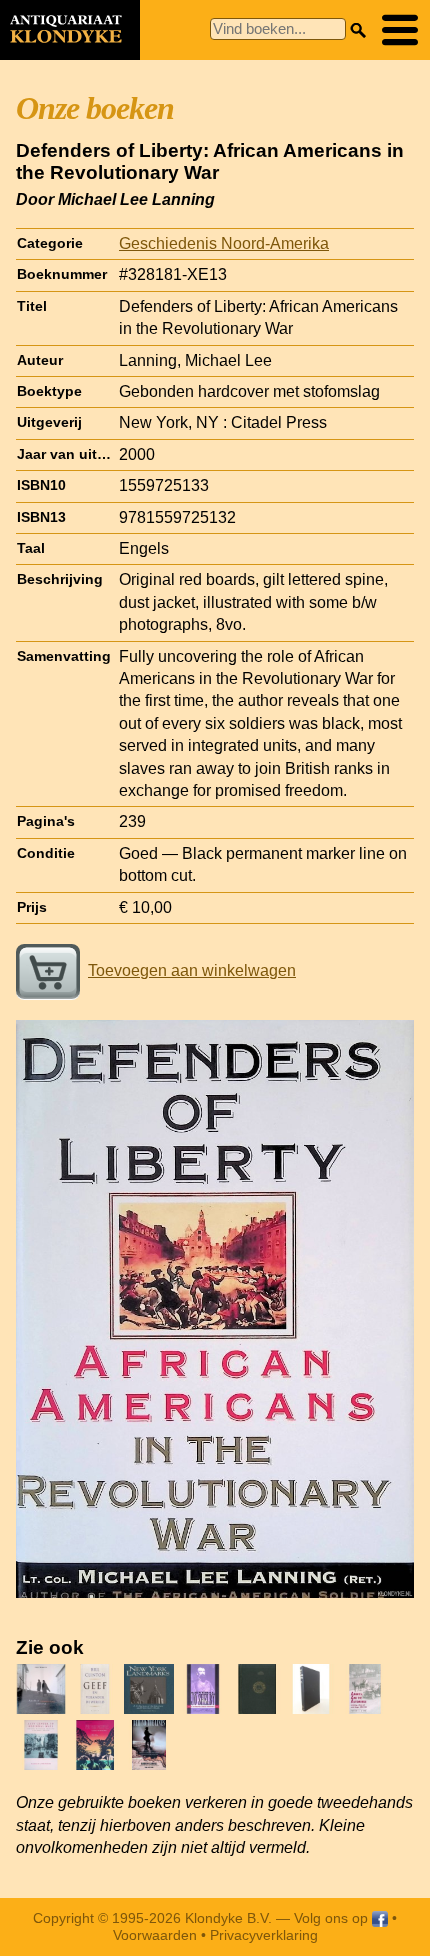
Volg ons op (333, 1918)
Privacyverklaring (264, 1935)
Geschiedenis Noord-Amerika (224, 243)
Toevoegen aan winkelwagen (192, 970)
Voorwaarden (155, 1935)
